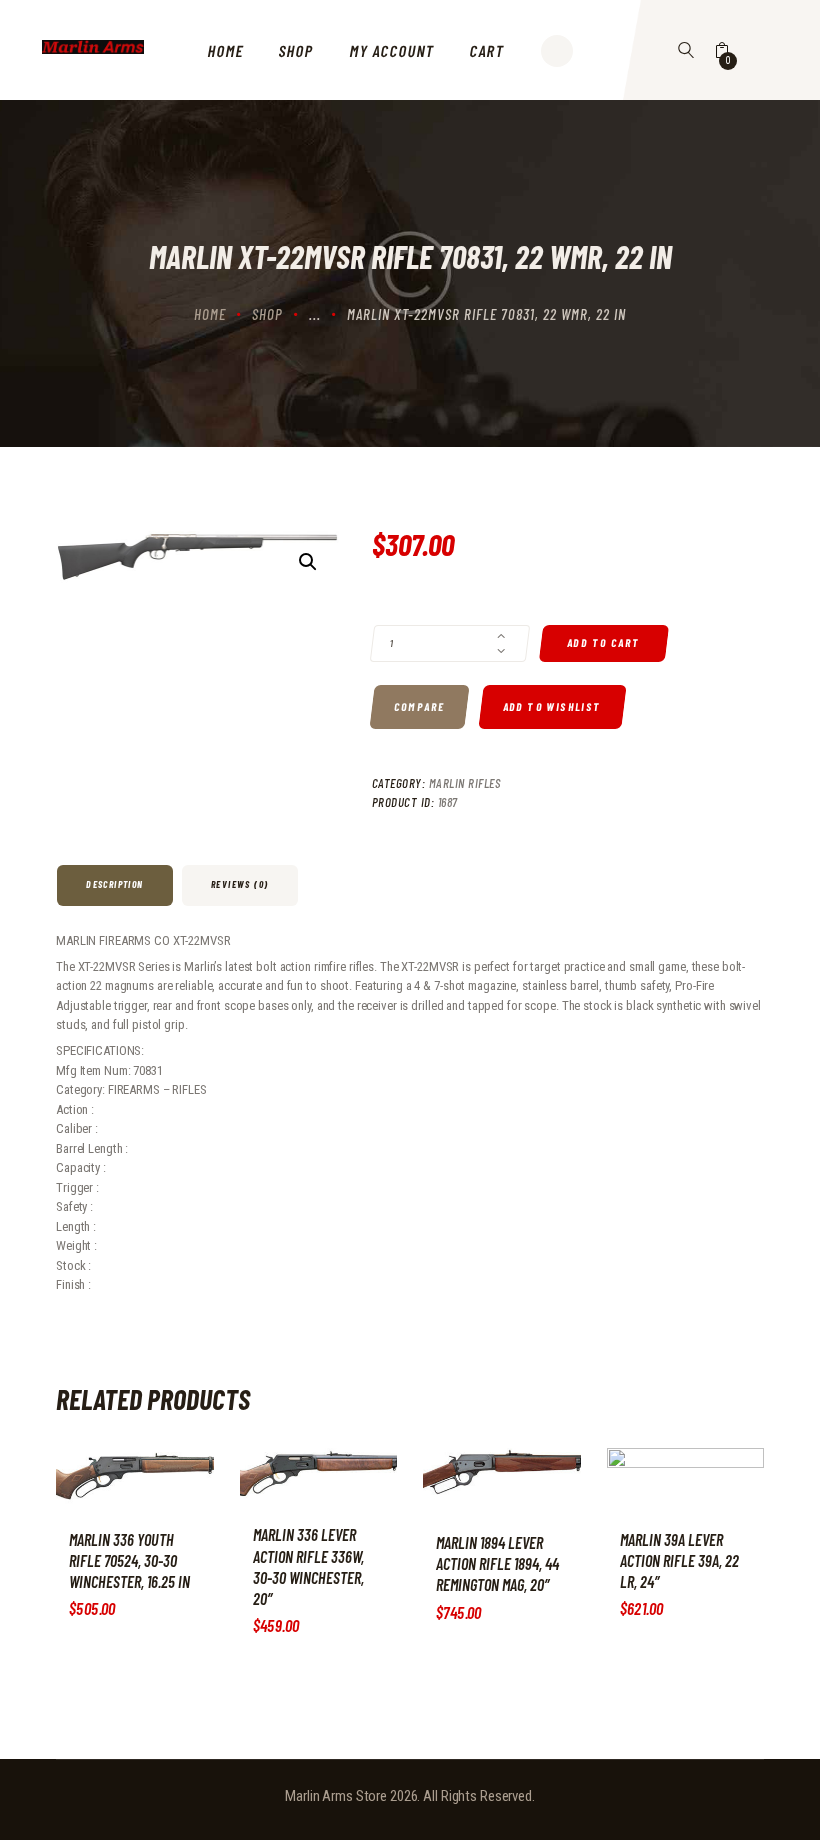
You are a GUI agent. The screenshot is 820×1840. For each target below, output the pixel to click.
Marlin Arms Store (336, 1796)
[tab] (117, 885)
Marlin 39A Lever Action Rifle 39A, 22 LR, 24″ (679, 1560)
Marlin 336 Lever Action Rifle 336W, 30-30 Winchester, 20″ (308, 1566)
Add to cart (604, 643)
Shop (267, 314)
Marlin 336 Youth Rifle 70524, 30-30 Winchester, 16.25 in (129, 1560)
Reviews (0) (239, 884)
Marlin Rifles (465, 783)
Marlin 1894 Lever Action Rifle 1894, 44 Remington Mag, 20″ (497, 1563)
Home (210, 314)
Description (114, 884)
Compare (419, 707)
